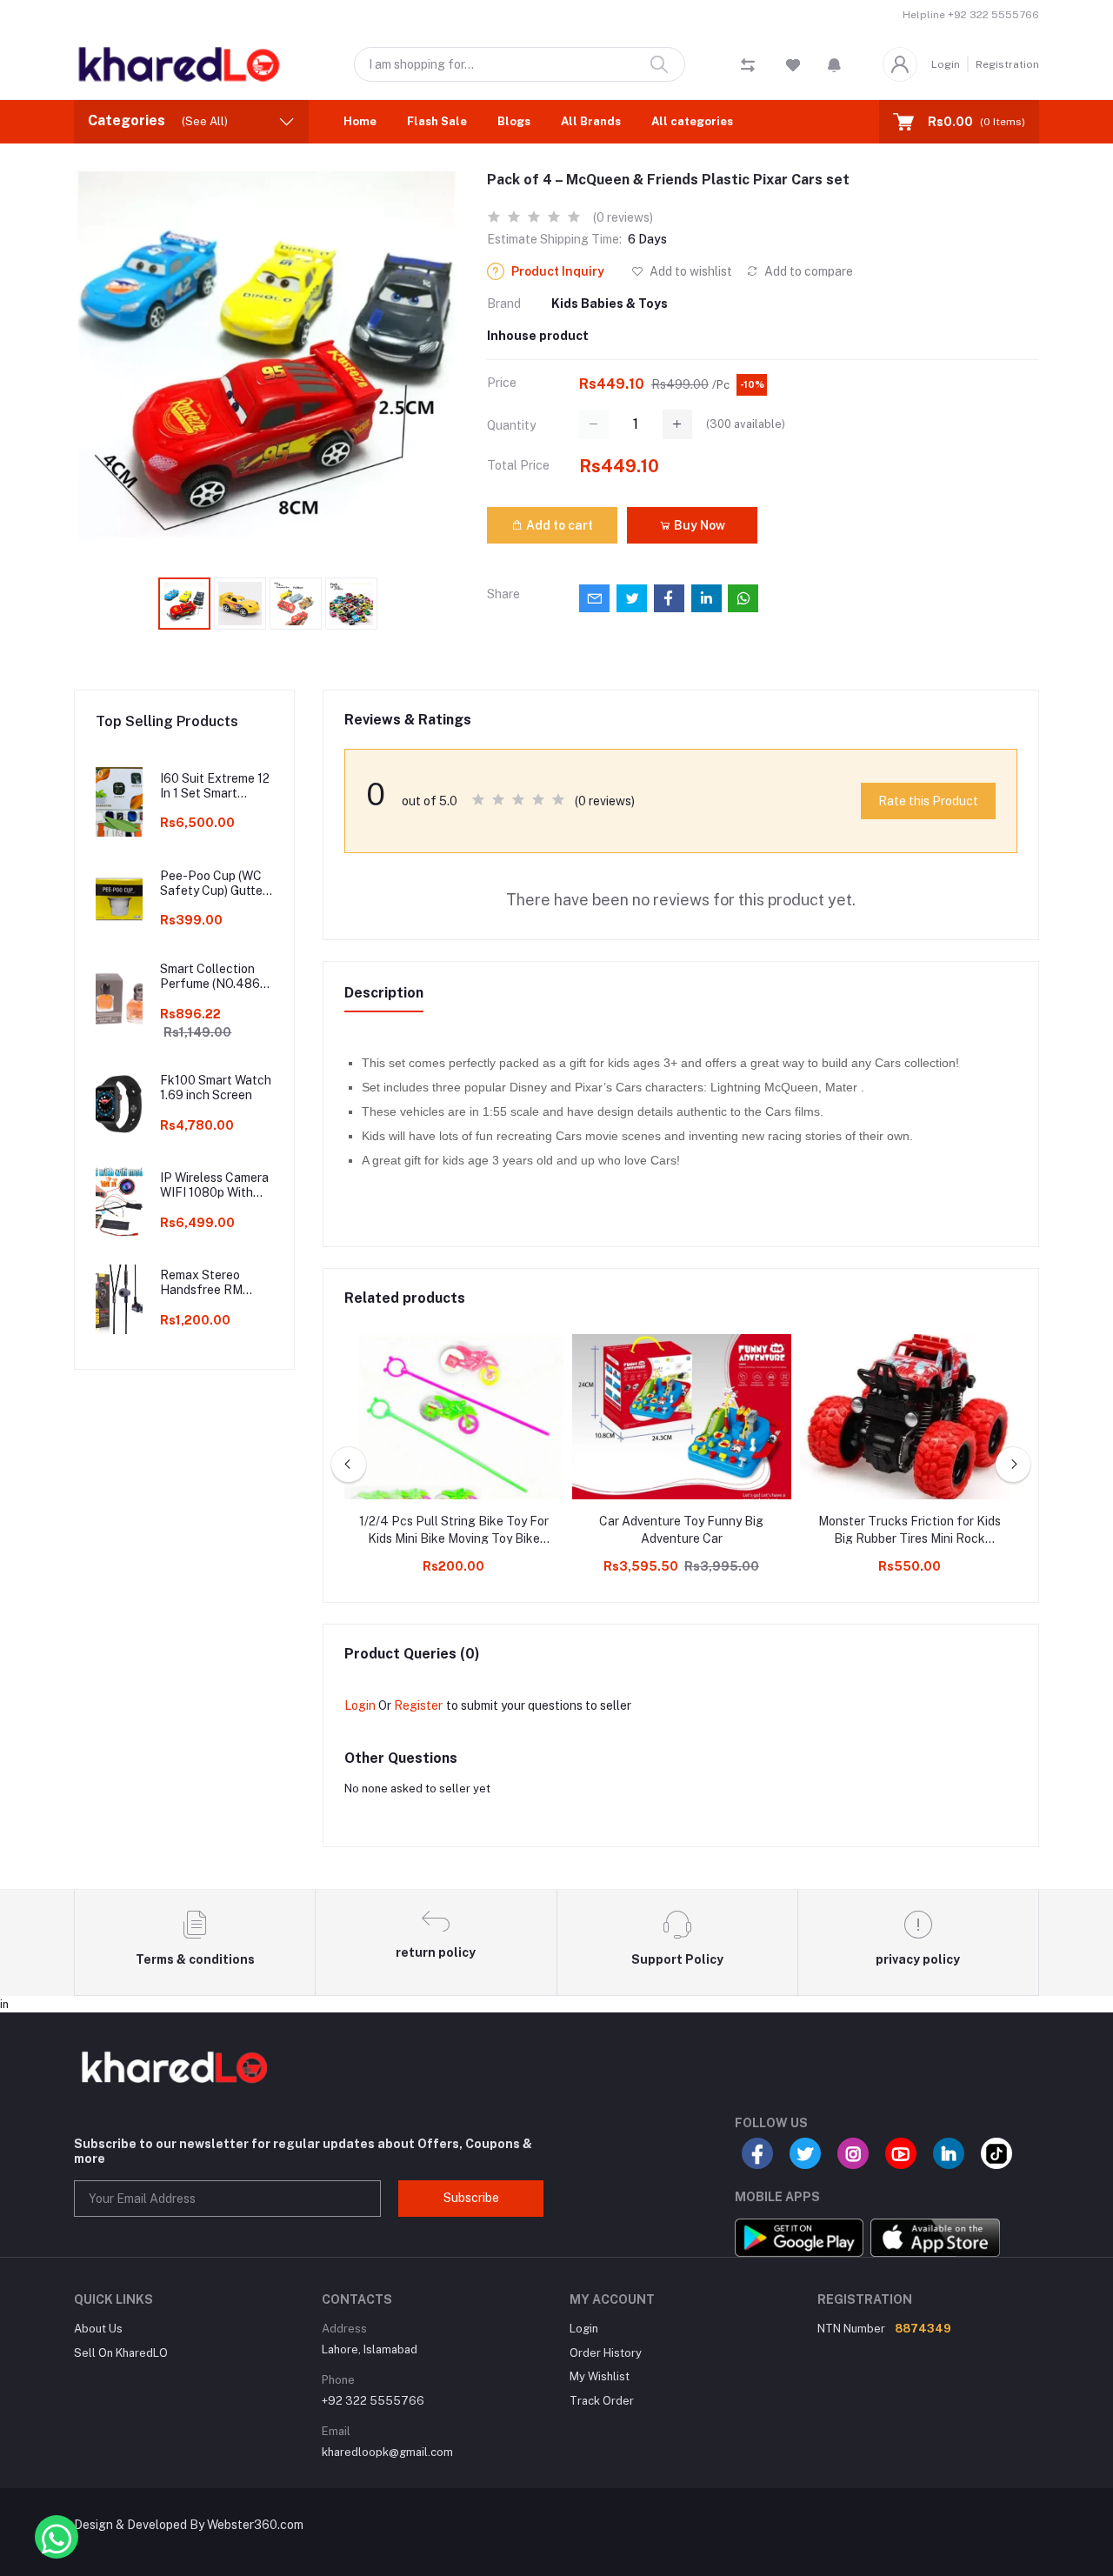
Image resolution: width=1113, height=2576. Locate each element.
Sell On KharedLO (121, 2353)
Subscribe (471, 2198)
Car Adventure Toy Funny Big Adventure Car (681, 1530)
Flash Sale (437, 121)
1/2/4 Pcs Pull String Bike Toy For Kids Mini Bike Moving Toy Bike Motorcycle (454, 1531)
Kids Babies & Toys (610, 304)
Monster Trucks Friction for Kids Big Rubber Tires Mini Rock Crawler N (910, 1531)
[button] (834, 64)
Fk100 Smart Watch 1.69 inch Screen (216, 1088)
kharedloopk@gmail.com (387, 2452)
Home (360, 121)
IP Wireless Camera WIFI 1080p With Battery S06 (214, 1185)
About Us (98, 2329)
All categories (692, 121)
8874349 (923, 2329)
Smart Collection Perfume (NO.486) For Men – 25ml (212, 977)
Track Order (602, 2401)
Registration (1007, 64)
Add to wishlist (690, 271)
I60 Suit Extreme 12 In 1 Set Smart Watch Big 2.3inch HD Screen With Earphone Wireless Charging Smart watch (215, 786)
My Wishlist (600, 2376)
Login (946, 64)
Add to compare (807, 271)
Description (384, 993)
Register (418, 1705)
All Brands (591, 121)
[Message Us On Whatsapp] (57, 2537)
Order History (606, 2353)
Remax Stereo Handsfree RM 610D (201, 1283)
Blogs (514, 121)
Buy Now (698, 525)
